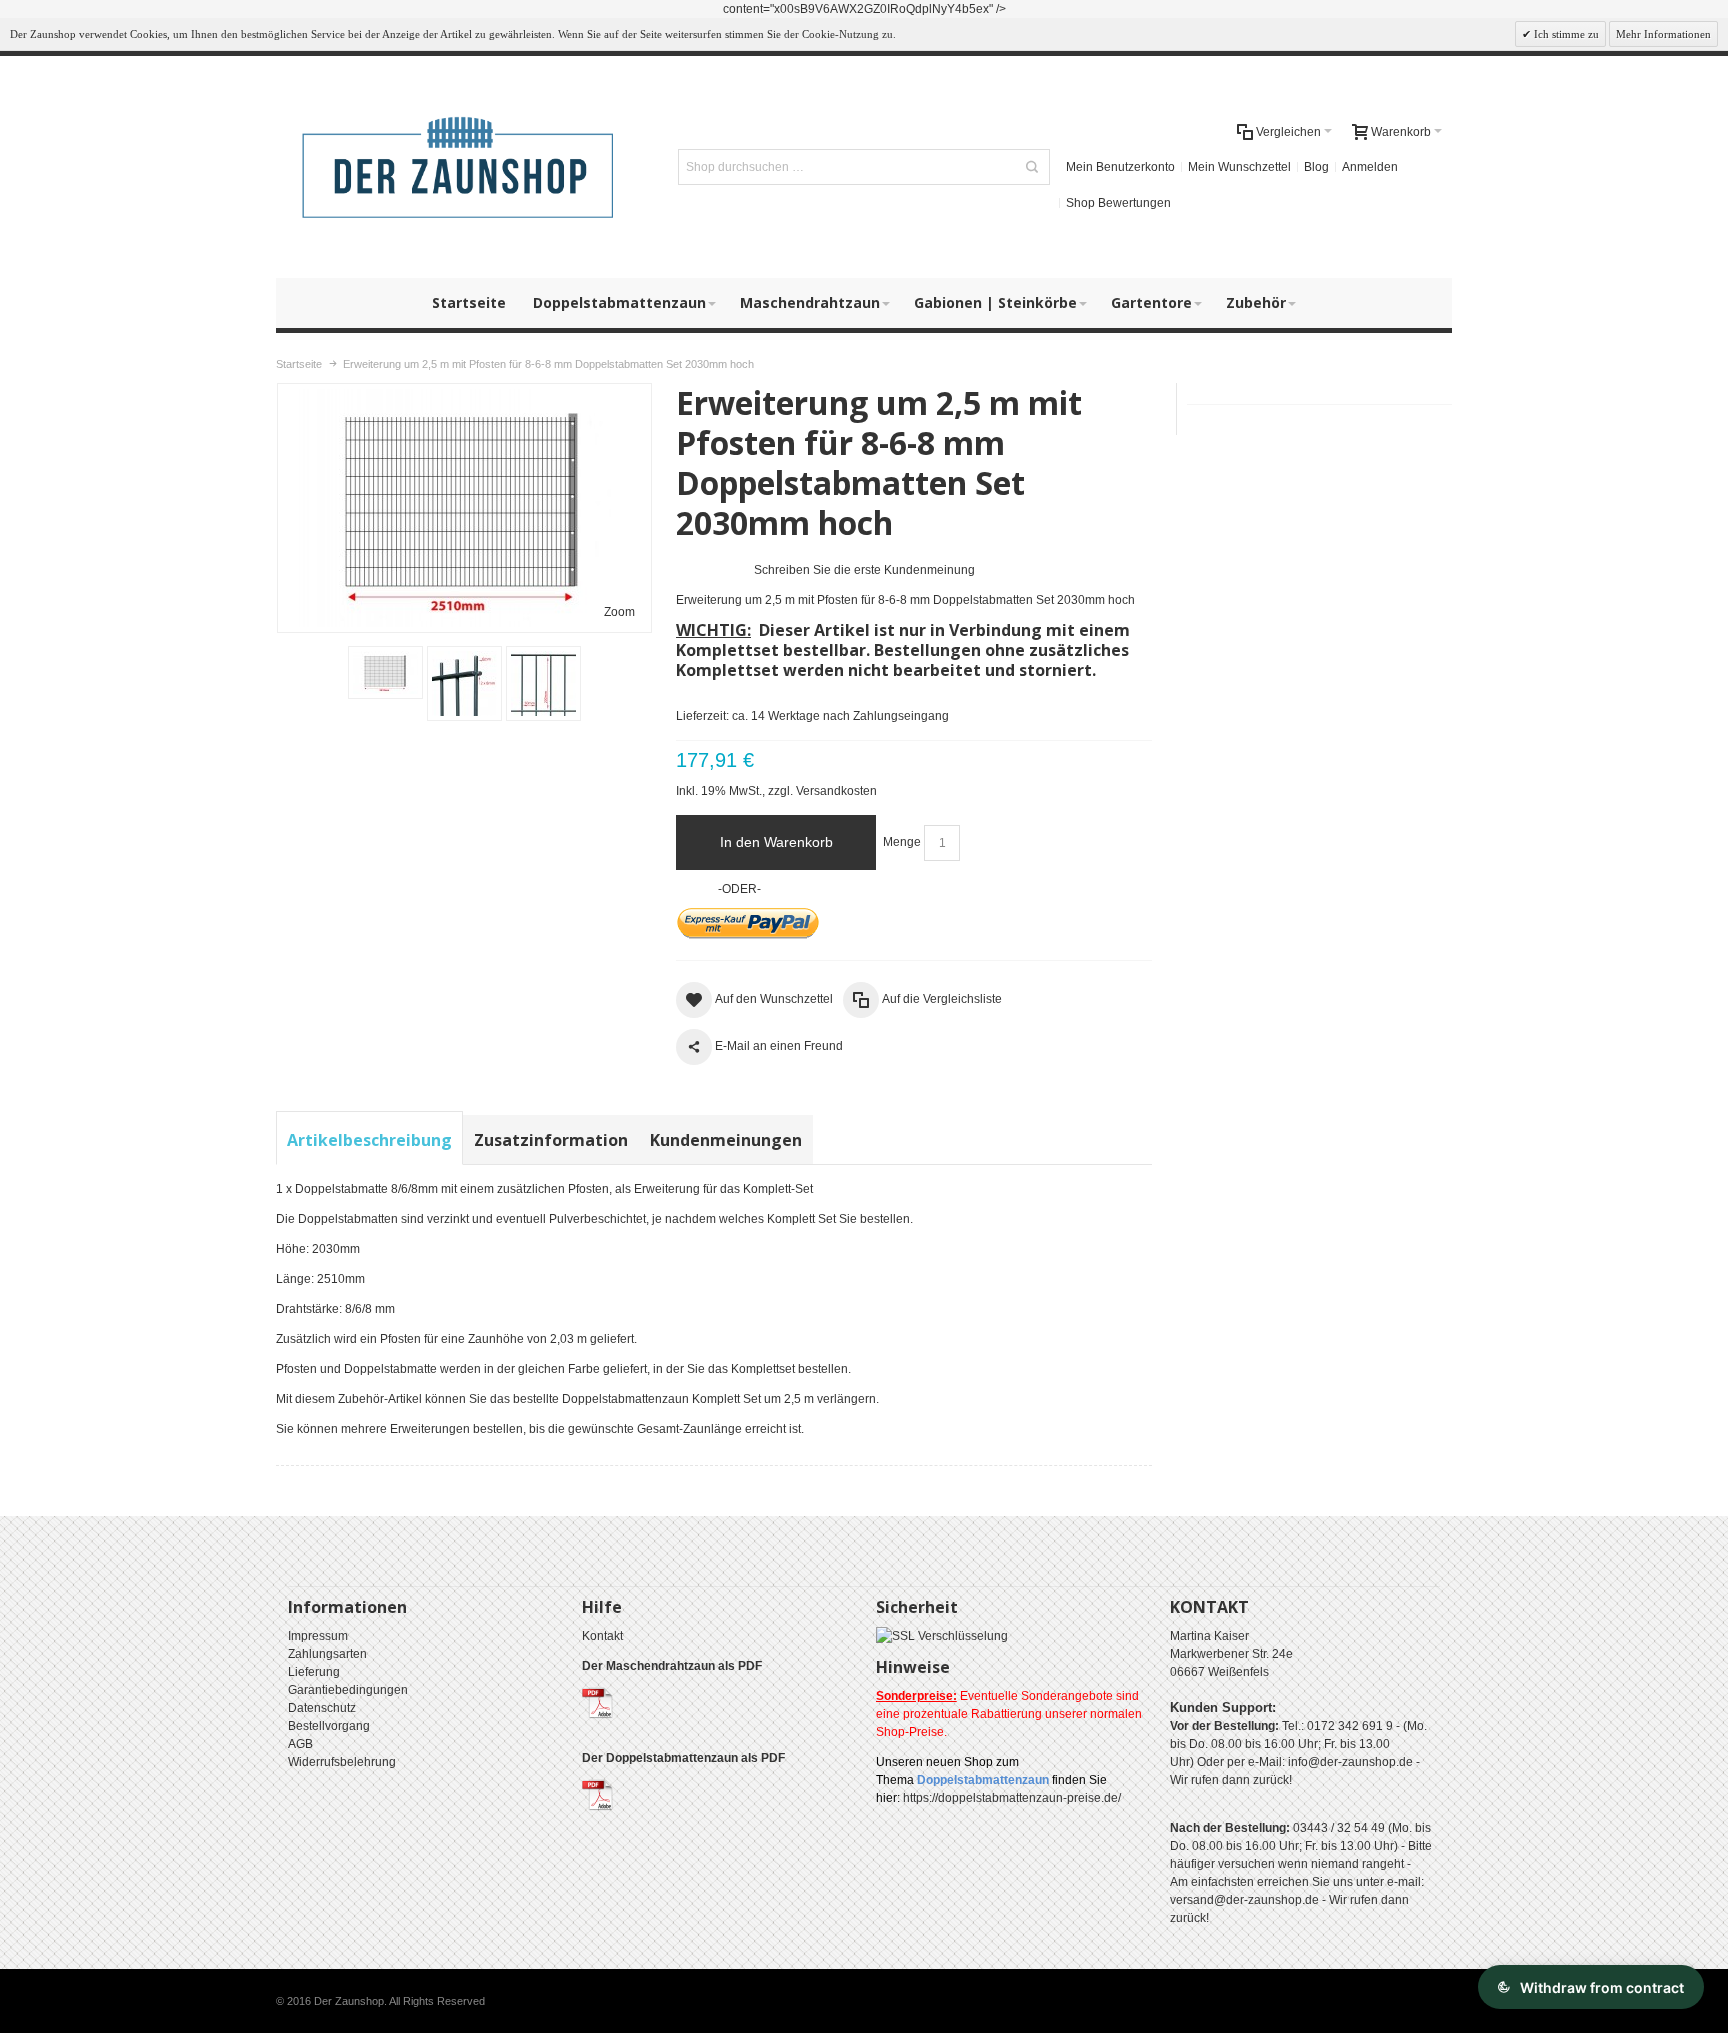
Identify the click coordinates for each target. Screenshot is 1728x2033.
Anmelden (1370, 167)
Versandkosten (836, 791)
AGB (300, 1744)
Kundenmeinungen (726, 1140)
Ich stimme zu (1565, 34)
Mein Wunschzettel (1239, 167)
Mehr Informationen (1663, 34)
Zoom (619, 612)
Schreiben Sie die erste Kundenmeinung (864, 570)
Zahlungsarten (327, 1654)
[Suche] (1032, 167)
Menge (902, 842)
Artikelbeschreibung (369, 1140)
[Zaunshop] (460, 167)
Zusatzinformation (551, 1140)
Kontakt (602, 1636)
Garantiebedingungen (348, 1690)
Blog (1316, 167)
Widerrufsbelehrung (342, 1762)
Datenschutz (322, 1708)
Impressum (318, 1636)
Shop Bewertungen (1118, 203)
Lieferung (314, 1672)
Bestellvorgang (329, 1726)
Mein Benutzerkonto (1120, 167)
